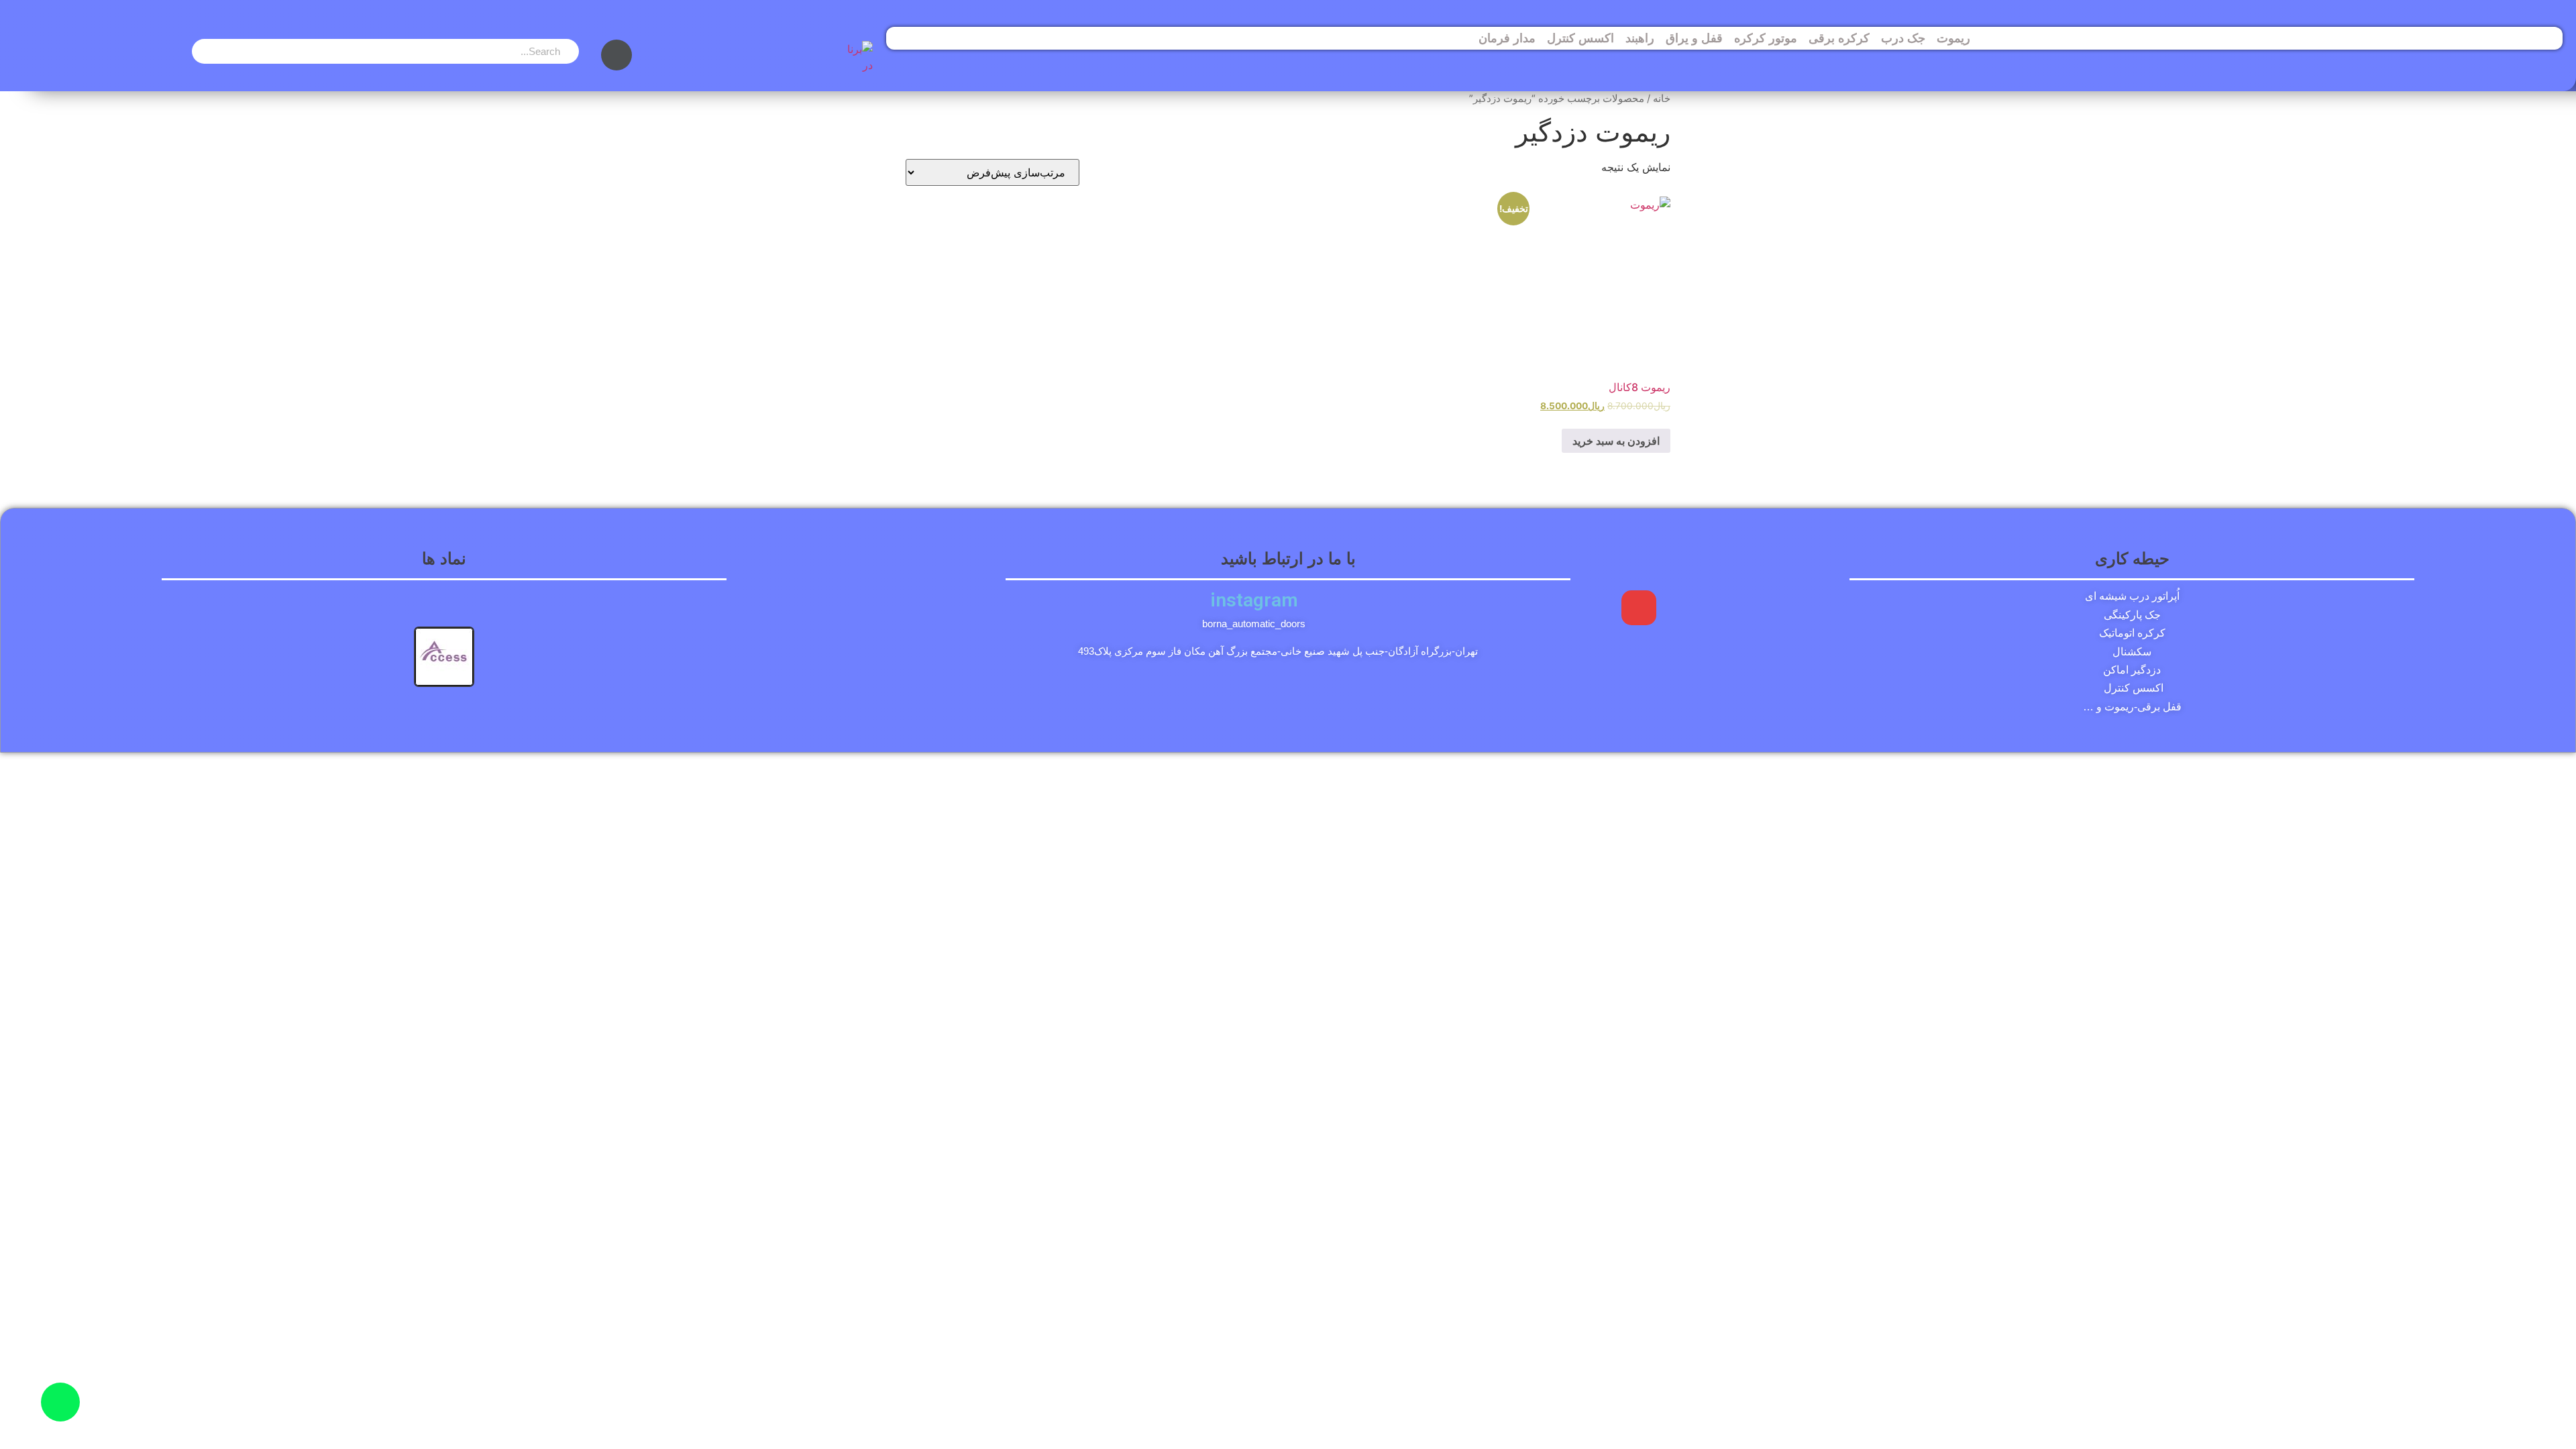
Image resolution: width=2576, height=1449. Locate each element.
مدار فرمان (1507, 38)
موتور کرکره (1766, 38)
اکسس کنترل (1580, 38)
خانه (1662, 99)
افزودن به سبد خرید (1616, 441)
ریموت (1953, 38)
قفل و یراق (1694, 38)
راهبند (1640, 38)
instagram (1254, 600)
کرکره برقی (1839, 38)
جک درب (1903, 38)
